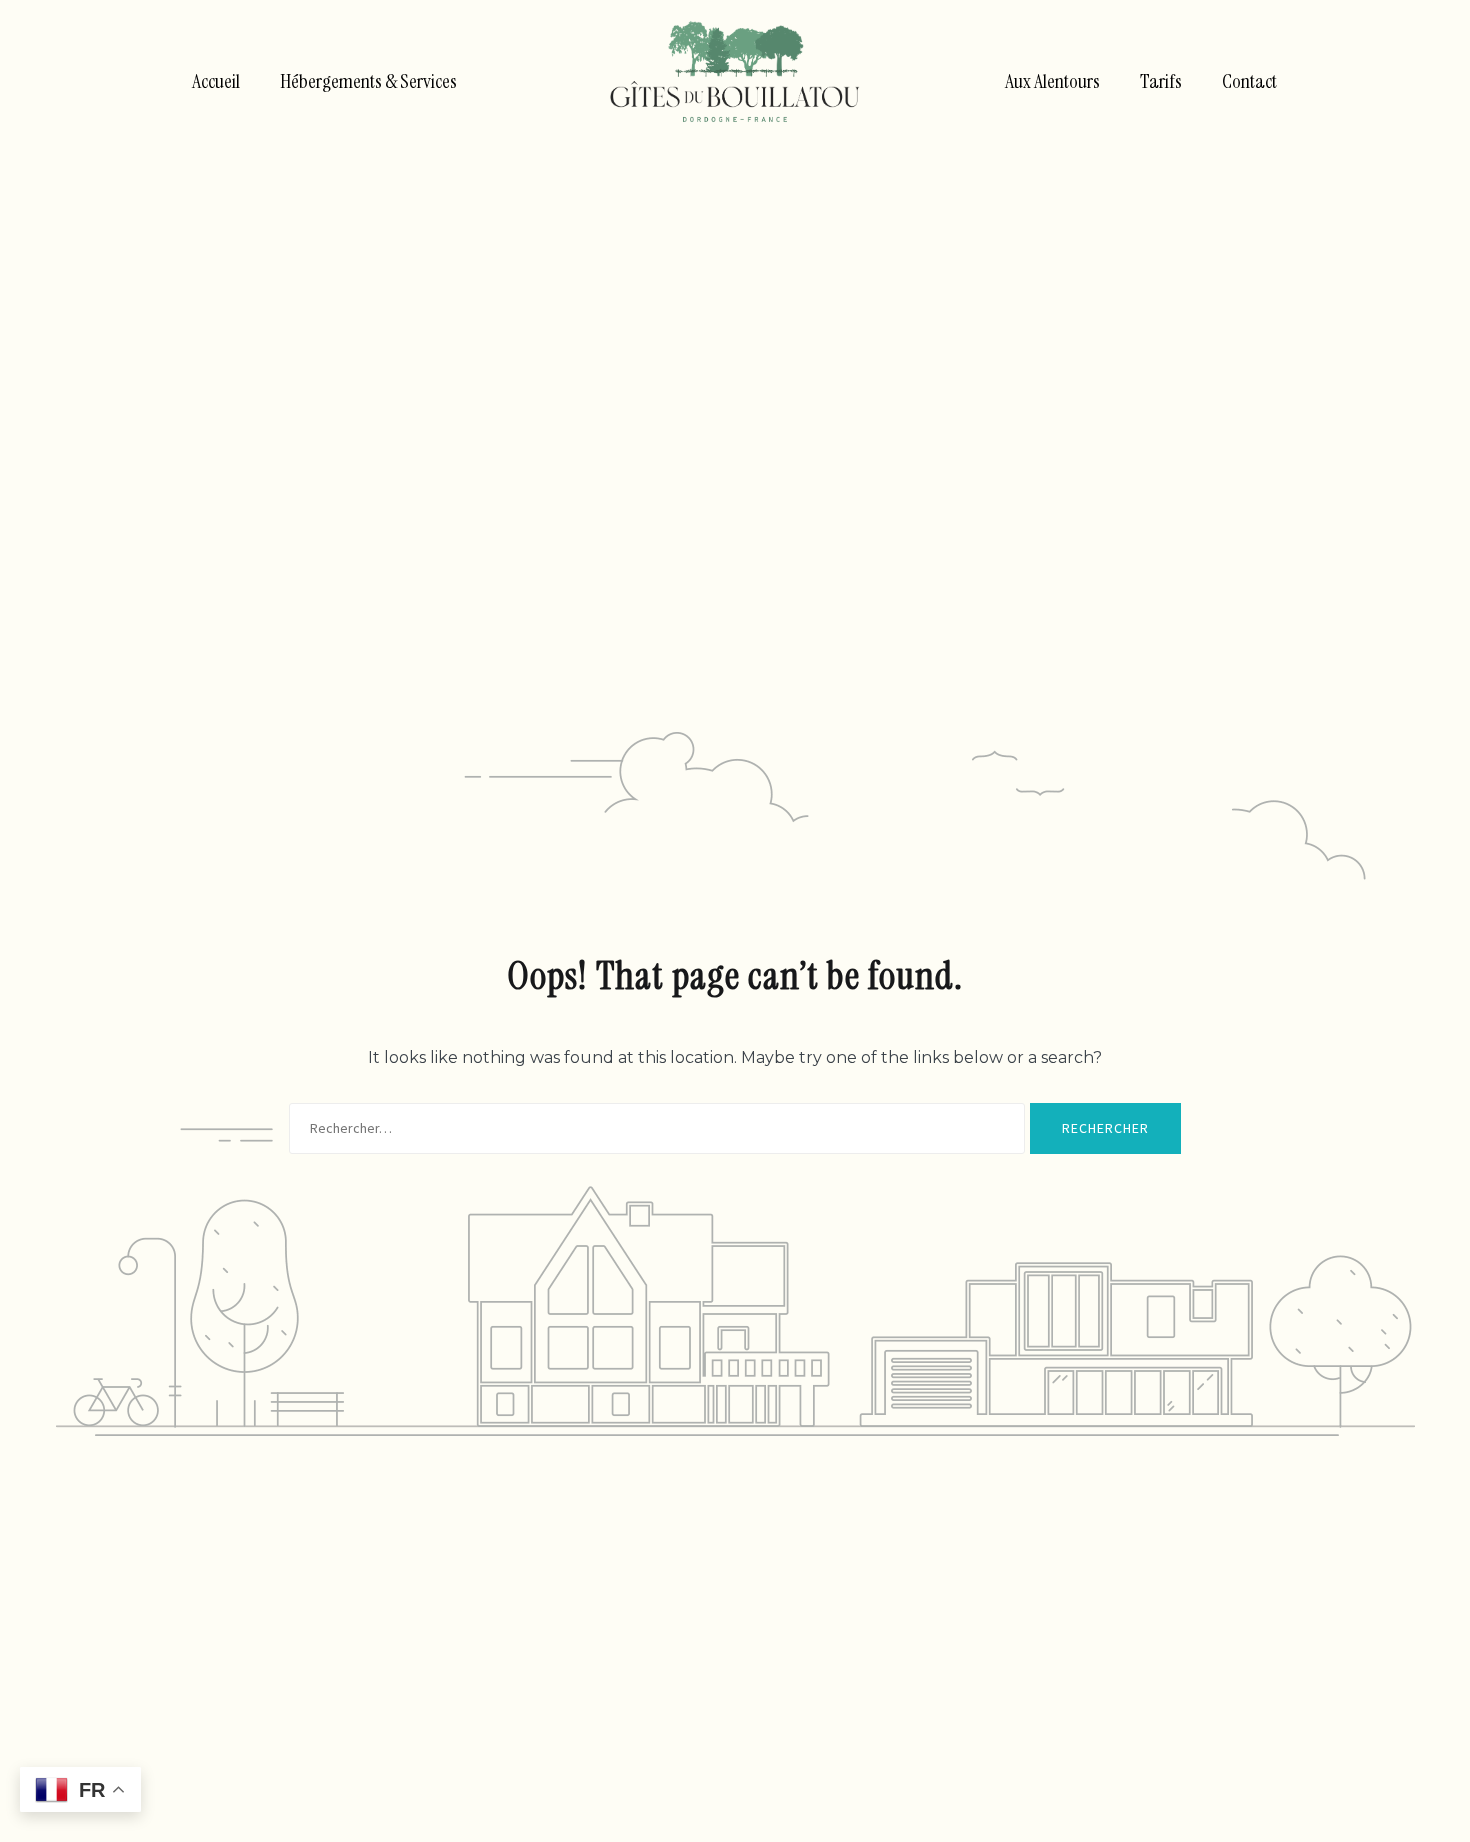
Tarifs (1161, 81)
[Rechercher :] (657, 1128)
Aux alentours (1052, 81)
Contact (1249, 81)
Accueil (216, 81)
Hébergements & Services (368, 81)
